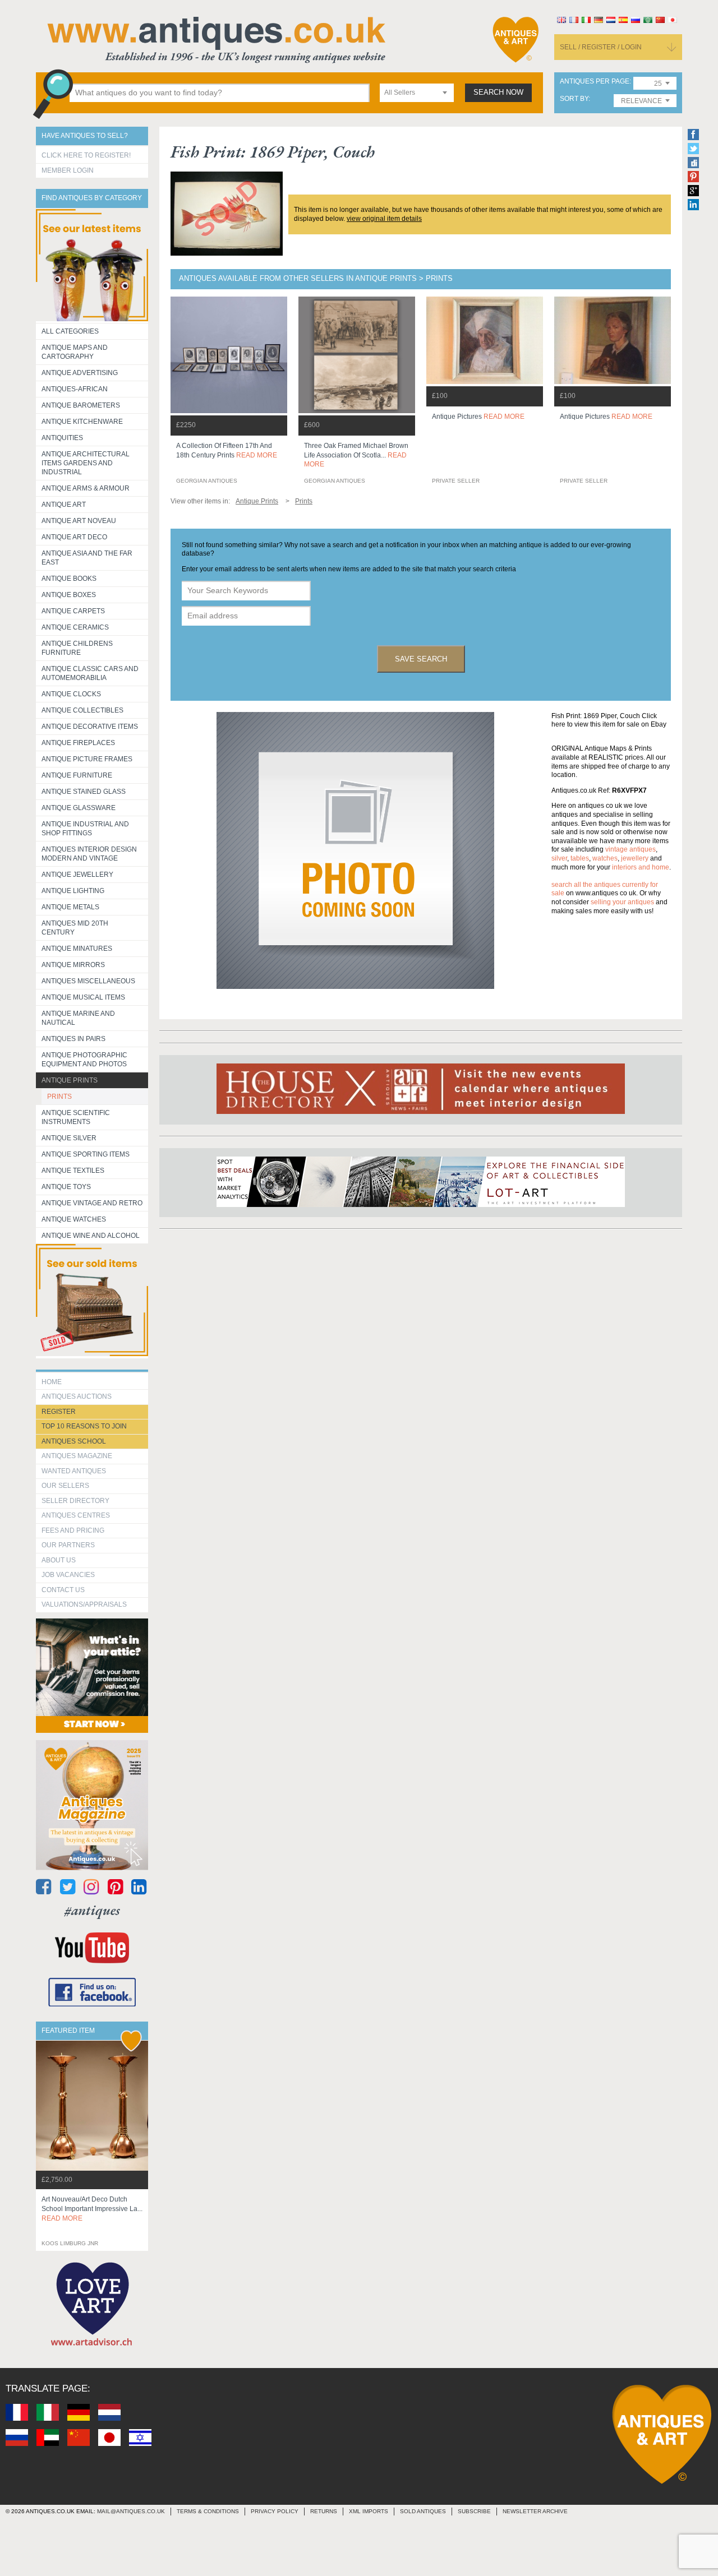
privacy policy (275, 2511)
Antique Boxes (69, 595)
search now (498, 93)
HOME (52, 1382)
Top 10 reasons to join (84, 1426)
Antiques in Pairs (73, 1039)
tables (580, 858)
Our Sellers (65, 1486)
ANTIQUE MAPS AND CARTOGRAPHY (75, 352)
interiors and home (641, 867)
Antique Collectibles (82, 710)
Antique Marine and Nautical (78, 1018)
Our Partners (68, 1545)
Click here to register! (86, 155)
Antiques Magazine (77, 1456)
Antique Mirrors (73, 965)
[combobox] (417, 93)
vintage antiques (630, 849)
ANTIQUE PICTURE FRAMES (87, 759)
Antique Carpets (73, 611)
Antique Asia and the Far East (87, 558)
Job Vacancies (68, 1575)
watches (605, 858)
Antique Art (64, 505)
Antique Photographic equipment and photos (84, 1060)
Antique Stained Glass (84, 792)
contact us (63, 1590)
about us (59, 1560)
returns (324, 2511)
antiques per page (595, 82)
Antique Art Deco (74, 537)
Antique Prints (70, 1080)
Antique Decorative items (90, 727)
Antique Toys (66, 1187)
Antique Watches (74, 1219)
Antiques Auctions (77, 1396)
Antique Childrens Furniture (77, 648)
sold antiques (423, 2511)
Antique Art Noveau (79, 521)
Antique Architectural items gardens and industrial (86, 463)
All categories (70, 331)
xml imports (369, 2511)
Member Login (68, 170)
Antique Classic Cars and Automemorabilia (90, 673)
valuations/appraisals (84, 1604)
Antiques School (74, 1441)
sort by (574, 99)
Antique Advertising (80, 373)
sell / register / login (601, 47)
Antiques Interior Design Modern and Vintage (89, 854)
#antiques (92, 1910)
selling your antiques (622, 902)
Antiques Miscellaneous (88, 981)
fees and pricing (73, 1530)
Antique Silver (69, 1138)
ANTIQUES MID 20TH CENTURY (75, 928)
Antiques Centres (76, 1515)
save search (421, 659)
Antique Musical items (83, 997)
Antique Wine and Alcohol (91, 1236)
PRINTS (59, 1097)
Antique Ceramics (75, 627)
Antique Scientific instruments (76, 1117)
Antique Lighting (73, 891)
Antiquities (62, 438)
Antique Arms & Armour (86, 488)
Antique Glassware (79, 808)
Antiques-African (75, 389)
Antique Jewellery (77, 875)
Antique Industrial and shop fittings (85, 829)
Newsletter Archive (535, 2511)
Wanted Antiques (74, 1471)
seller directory (75, 1501)
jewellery (635, 858)
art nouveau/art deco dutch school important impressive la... (92, 2209)
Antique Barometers (81, 405)
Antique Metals (70, 907)
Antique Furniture (77, 775)
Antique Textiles (73, 1171)
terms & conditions (208, 2511)
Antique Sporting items (86, 1154)
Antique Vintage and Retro (92, 1203)
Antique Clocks (71, 694)
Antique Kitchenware (82, 422)
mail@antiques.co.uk (131, 2511)
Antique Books (69, 579)
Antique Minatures (77, 949)
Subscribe (474, 2511)
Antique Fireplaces (78, 743)
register (59, 1412)
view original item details (384, 219)
